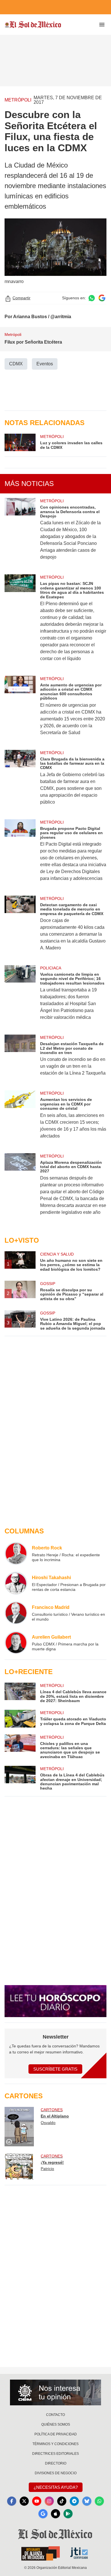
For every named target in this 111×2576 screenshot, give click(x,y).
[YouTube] (37, 2501)
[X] (24, 2501)
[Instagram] (49, 2501)
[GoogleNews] (43, 2514)
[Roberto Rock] (16, 1553)
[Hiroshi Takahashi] (16, 1583)
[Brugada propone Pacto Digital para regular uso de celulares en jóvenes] (20, 854)
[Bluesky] (87, 2501)
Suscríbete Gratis (55, 2069)
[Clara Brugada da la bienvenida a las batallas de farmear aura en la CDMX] (20, 781)
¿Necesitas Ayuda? (56, 2487)
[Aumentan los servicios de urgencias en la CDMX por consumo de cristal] (20, 1118)
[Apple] (55, 2514)
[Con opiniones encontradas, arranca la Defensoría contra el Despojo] (20, 533)
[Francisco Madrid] (16, 1613)
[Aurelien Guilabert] (16, 1643)
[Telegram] (74, 2501)
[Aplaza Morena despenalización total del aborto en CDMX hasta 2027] (20, 1188)
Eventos (45, 364)
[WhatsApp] (99, 2501)
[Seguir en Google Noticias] (102, 298)
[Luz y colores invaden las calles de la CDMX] (20, 442)
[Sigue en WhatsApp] (92, 298)
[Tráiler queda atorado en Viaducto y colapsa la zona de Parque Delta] (20, 1719)
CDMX (16, 364)
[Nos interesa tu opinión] (55, 2392)
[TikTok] (62, 2501)
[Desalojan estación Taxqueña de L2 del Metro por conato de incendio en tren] (20, 1059)
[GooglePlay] (68, 2514)
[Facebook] (12, 2501)
